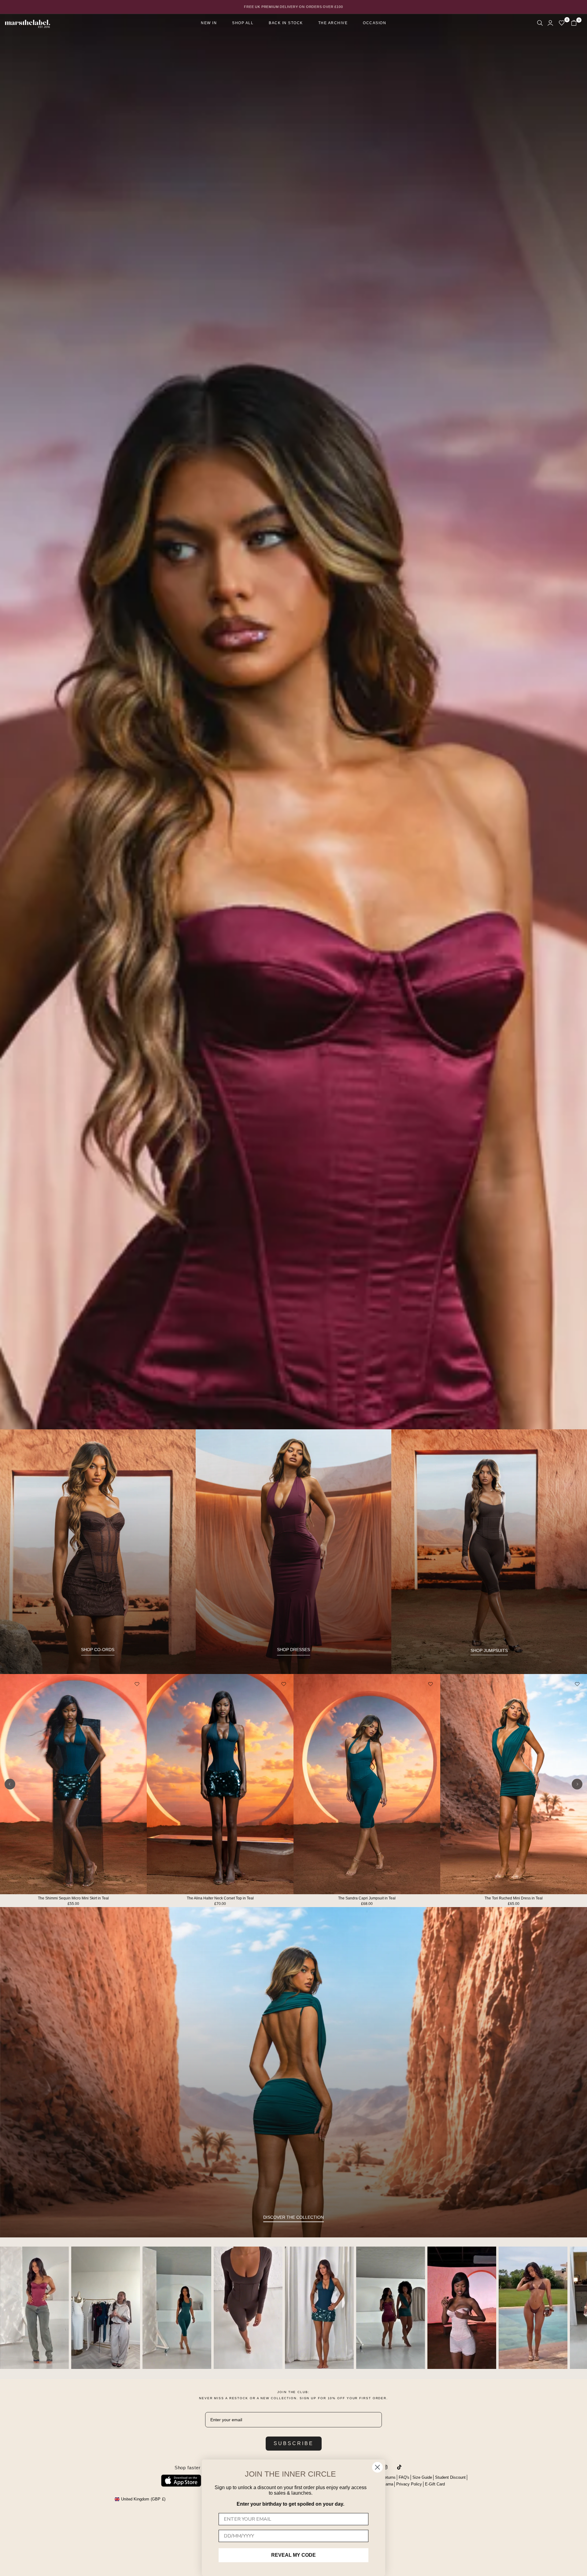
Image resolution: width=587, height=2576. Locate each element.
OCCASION (375, 23)
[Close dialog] (377, 2467)
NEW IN (209, 23)
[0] (562, 23)
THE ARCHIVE (333, 23)
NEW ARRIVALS (294, 2281)
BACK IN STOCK (286, 23)
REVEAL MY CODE (293, 2555)
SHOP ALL (243, 23)
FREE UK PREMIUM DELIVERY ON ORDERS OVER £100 (293, 7)
